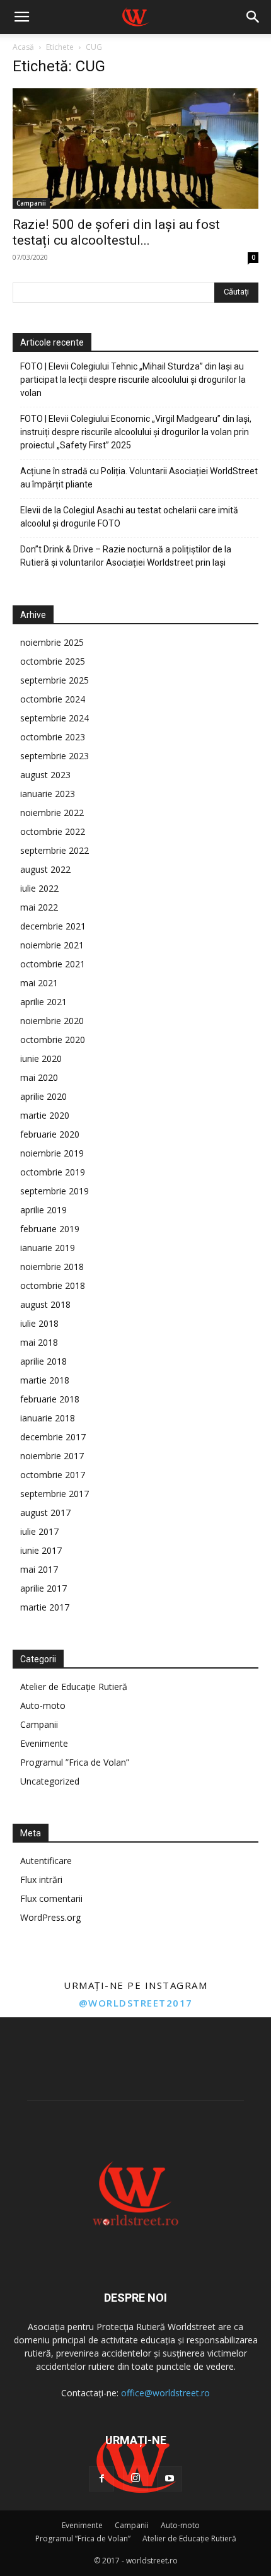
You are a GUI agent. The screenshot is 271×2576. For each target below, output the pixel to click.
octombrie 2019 (53, 1172)
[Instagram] (135, 2478)
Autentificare (46, 1861)
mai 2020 (39, 1077)
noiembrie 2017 (52, 1456)
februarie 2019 (50, 1229)
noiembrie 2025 (52, 642)
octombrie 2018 (53, 1285)
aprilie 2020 (43, 1096)
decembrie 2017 (53, 1437)
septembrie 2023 (55, 756)
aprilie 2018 (43, 1361)
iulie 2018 (39, 1323)
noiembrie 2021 (52, 945)
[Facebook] (101, 2479)
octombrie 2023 (53, 737)
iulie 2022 (39, 888)
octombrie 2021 (53, 964)
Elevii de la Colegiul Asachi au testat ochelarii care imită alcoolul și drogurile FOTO (129, 517)
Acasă (23, 47)
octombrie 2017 (53, 1475)
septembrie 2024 (55, 718)
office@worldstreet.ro (165, 2393)
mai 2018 (39, 1342)
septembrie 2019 (55, 1191)
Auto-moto (43, 1705)
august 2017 (45, 1512)
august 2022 (45, 869)
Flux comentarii (51, 1898)
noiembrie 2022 (52, 813)
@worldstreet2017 (136, 2003)
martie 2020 (45, 1115)
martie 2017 (45, 1607)
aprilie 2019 (43, 1210)
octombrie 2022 (53, 831)
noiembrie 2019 (52, 1153)
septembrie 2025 (55, 680)
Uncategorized (50, 1781)
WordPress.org (50, 1917)
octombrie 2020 (53, 1040)
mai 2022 (39, 907)
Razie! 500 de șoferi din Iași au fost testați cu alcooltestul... (116, 232)
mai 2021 (39, 983)
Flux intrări (41, 1880)
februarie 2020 (50, 1134)
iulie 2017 (39, 1531)
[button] (21, 17)
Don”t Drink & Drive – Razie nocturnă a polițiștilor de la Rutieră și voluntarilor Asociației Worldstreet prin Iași (126, 556)
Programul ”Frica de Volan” (75, 1762)
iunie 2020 (41, 1058)
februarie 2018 (50, 1399)
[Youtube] (170, 2479)
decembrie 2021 (53, 926)
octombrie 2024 (53, 699)
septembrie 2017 (55, 1494)
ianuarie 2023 (48, 794)
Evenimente (44, 1743)
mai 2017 (39, 1569)
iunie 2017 (41, 1550)
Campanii (31, 203)
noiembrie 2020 (52, 1021)
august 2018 (45, 1304)
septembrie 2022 (55, 850)
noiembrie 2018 (52, 1267)
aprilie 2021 (43, 1002)
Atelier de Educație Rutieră (74, 1687)
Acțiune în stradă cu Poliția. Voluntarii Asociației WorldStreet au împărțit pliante (139, 478)
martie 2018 (45, 1380)
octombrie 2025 (53, 661)
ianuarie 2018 (48, 1418)
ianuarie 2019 (48, 1248)
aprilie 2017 (43, 1588)
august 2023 (45, 775)
